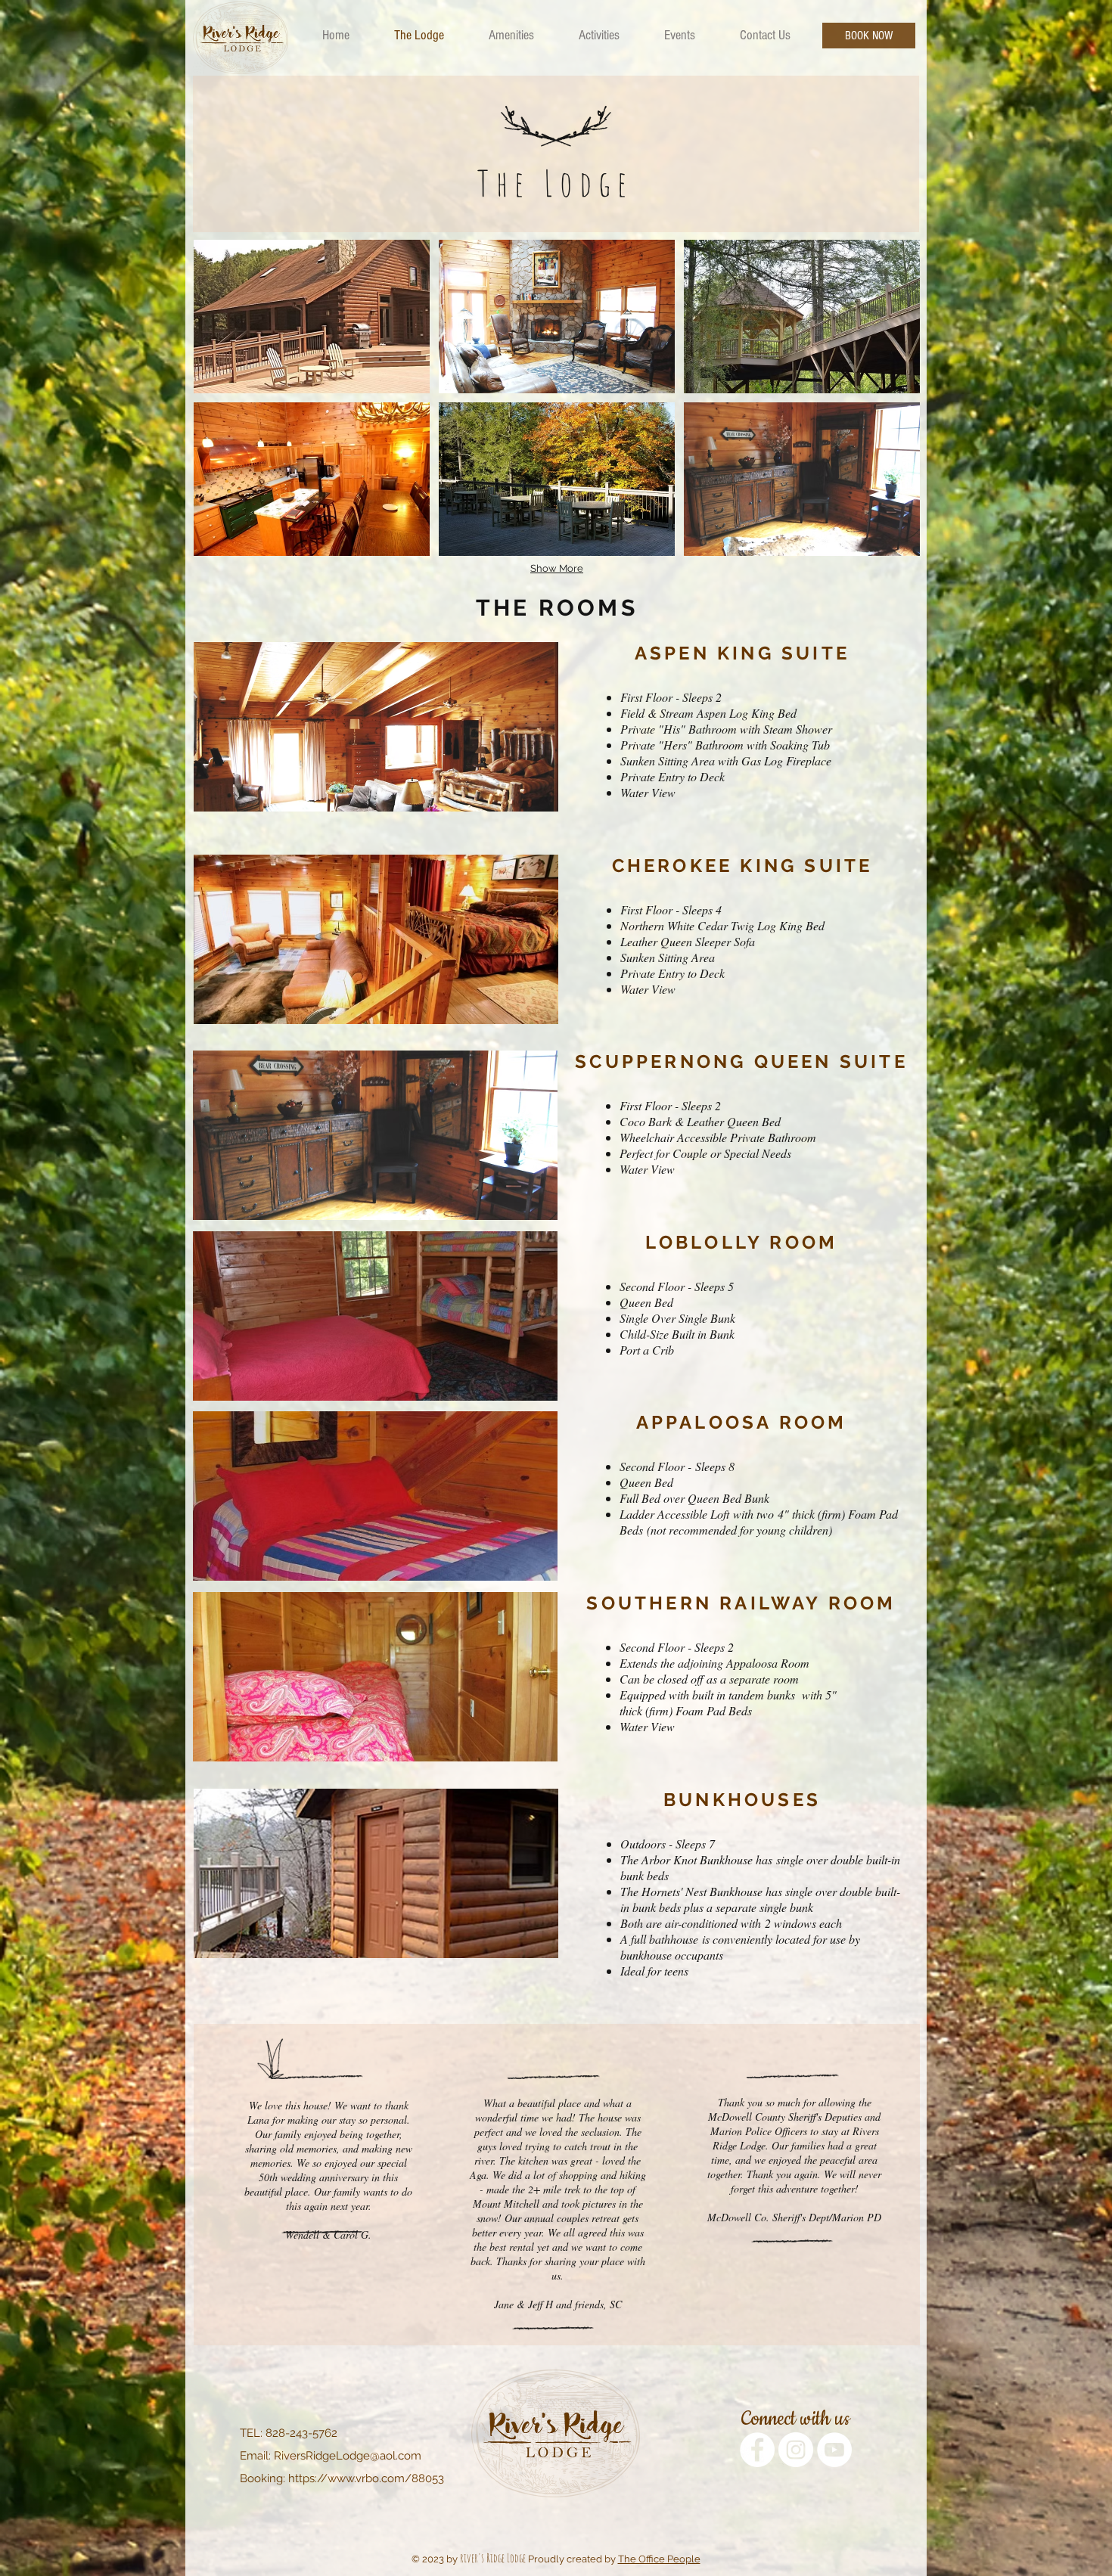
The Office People (659, 2559)
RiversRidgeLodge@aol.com (348, 2456)
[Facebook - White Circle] (757, 2450)
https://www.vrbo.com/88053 (366, 2478)
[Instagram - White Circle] (796, 2450)
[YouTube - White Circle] (834, 2450)
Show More (557, 568)
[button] (312, 317)
